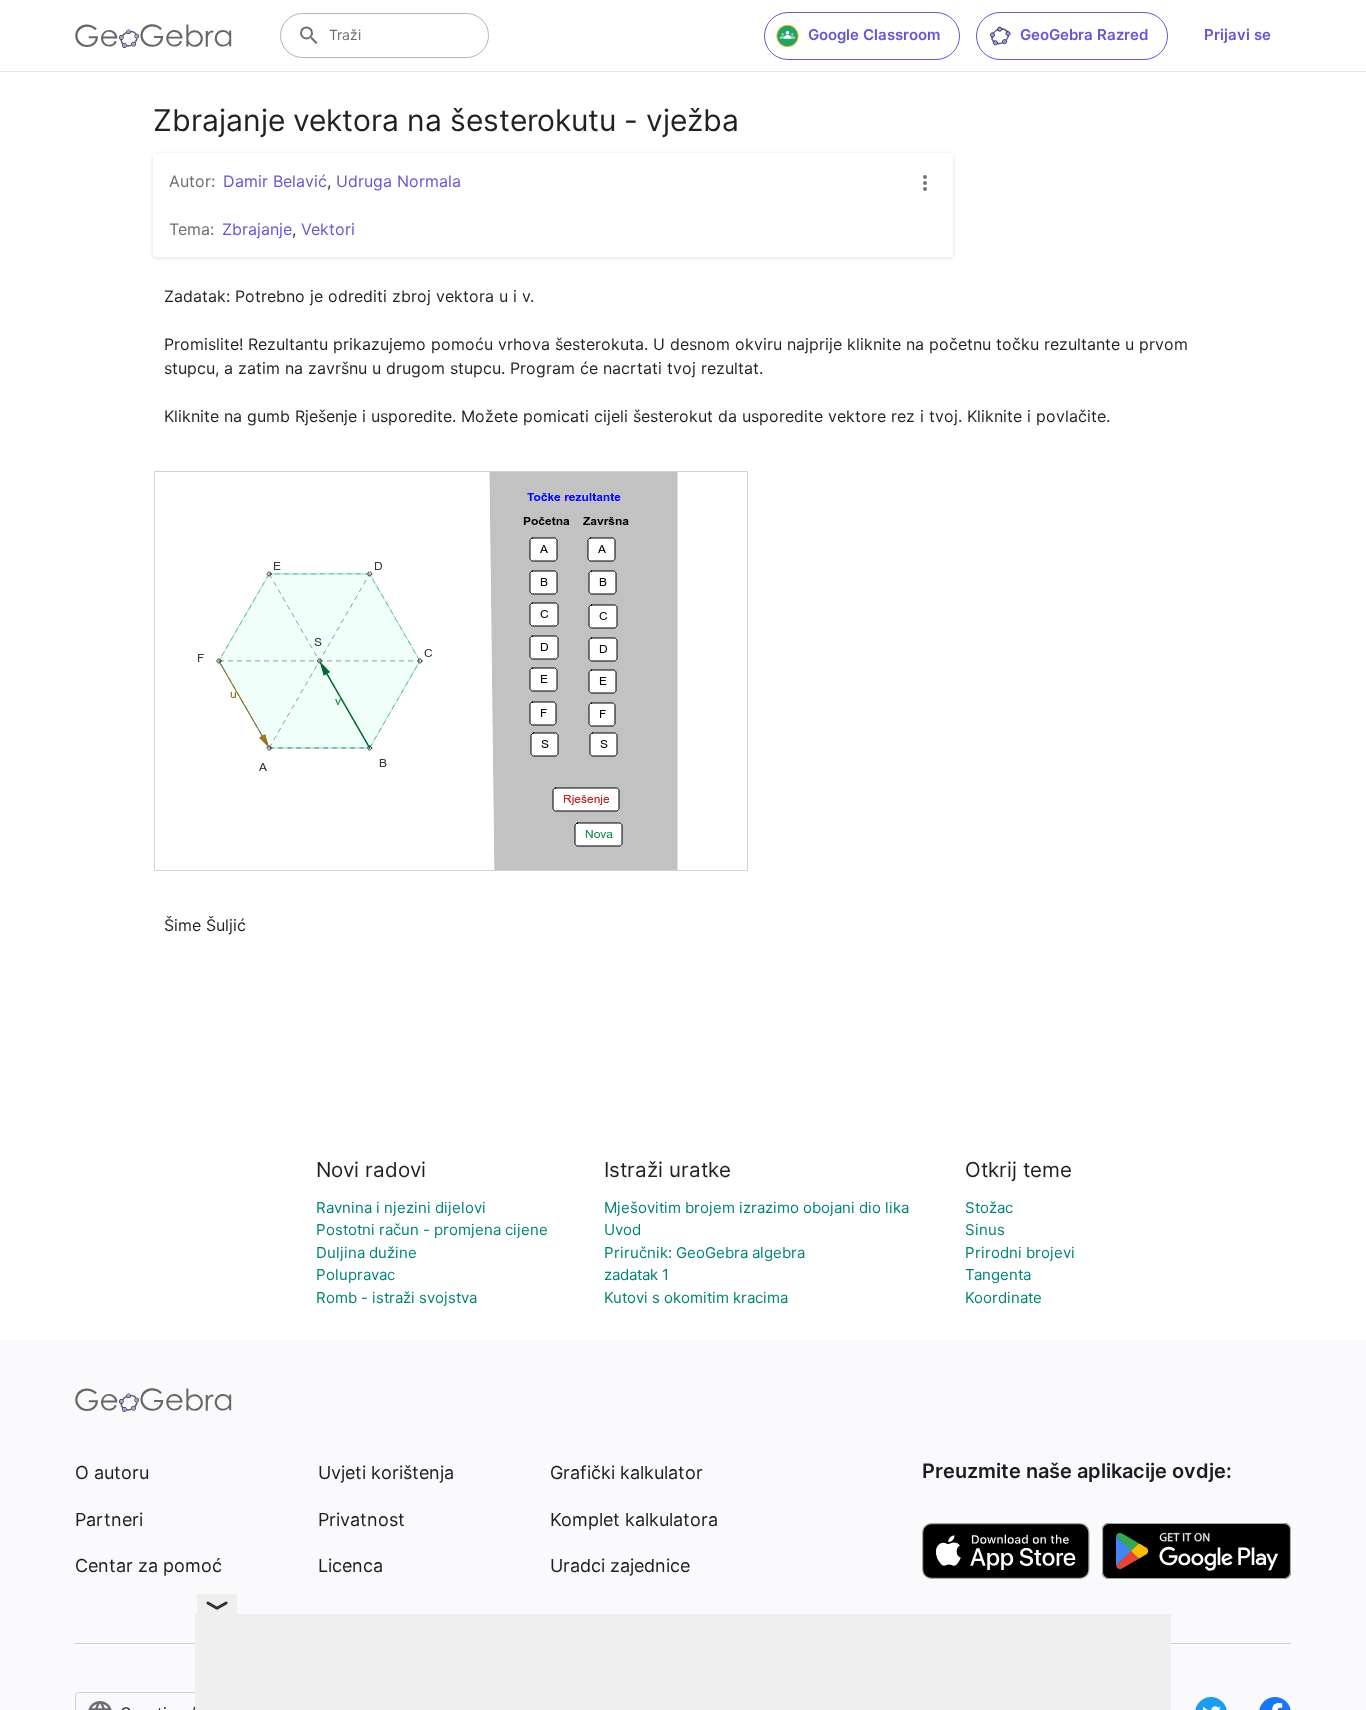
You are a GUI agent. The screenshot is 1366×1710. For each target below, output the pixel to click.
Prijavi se (1237, 34)
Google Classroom (874, 34)
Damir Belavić (275, 181)
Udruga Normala (398, 181)
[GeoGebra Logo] (153, 36)
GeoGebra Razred (1084, 34)
